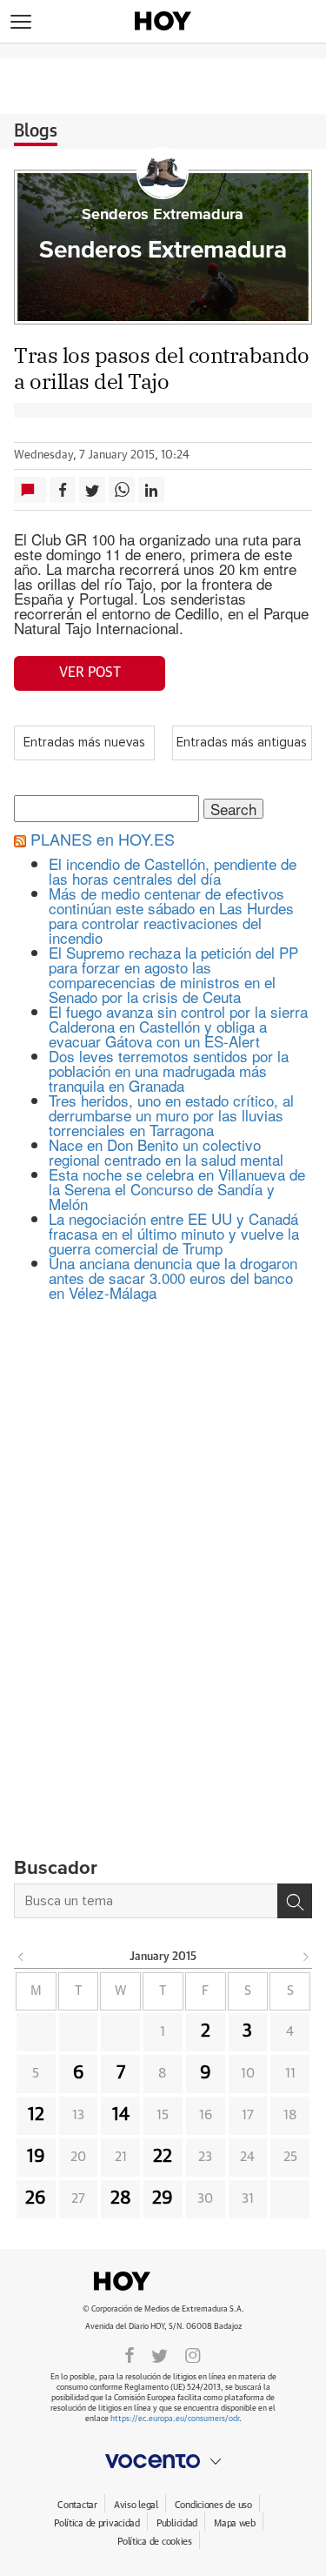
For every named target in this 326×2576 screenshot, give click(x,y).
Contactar (77, 2505)
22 (163, 2157)
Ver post (90, 672)
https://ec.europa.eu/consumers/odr (175, 2419)
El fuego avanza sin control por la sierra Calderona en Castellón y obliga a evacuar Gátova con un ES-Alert (178, 1026)
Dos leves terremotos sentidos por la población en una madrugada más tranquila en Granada (169, 1071)
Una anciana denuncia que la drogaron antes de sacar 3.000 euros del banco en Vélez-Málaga (173, 1278)
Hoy (163, 2281)
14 (121, 2115)
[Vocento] (163, 2461)
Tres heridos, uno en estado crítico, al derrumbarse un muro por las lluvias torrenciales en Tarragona (171, 1115)
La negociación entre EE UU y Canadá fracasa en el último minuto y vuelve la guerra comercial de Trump (174, 1233)
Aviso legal (136, 2505)
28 (121, 2198)
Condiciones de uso (213, 2505)
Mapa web (235, 2523)
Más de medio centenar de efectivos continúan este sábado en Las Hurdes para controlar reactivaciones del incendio (171, 915)
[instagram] (193, 2354)
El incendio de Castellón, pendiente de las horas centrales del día (173, 871)
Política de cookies (155, 2542)
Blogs (36, 131)
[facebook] (130, 2354)
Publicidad (177, 2523)
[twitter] (160, 2354)
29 (163, 2198)
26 (36, 2198)
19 (36, 2157)
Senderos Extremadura (163, 215)
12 (36, 2115)
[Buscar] (295, 1901)
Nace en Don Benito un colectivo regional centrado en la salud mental (166, 1152)
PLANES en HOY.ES (103, 839)
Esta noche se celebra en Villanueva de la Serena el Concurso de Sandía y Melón (177, 1189)
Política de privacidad (97, 2523)
